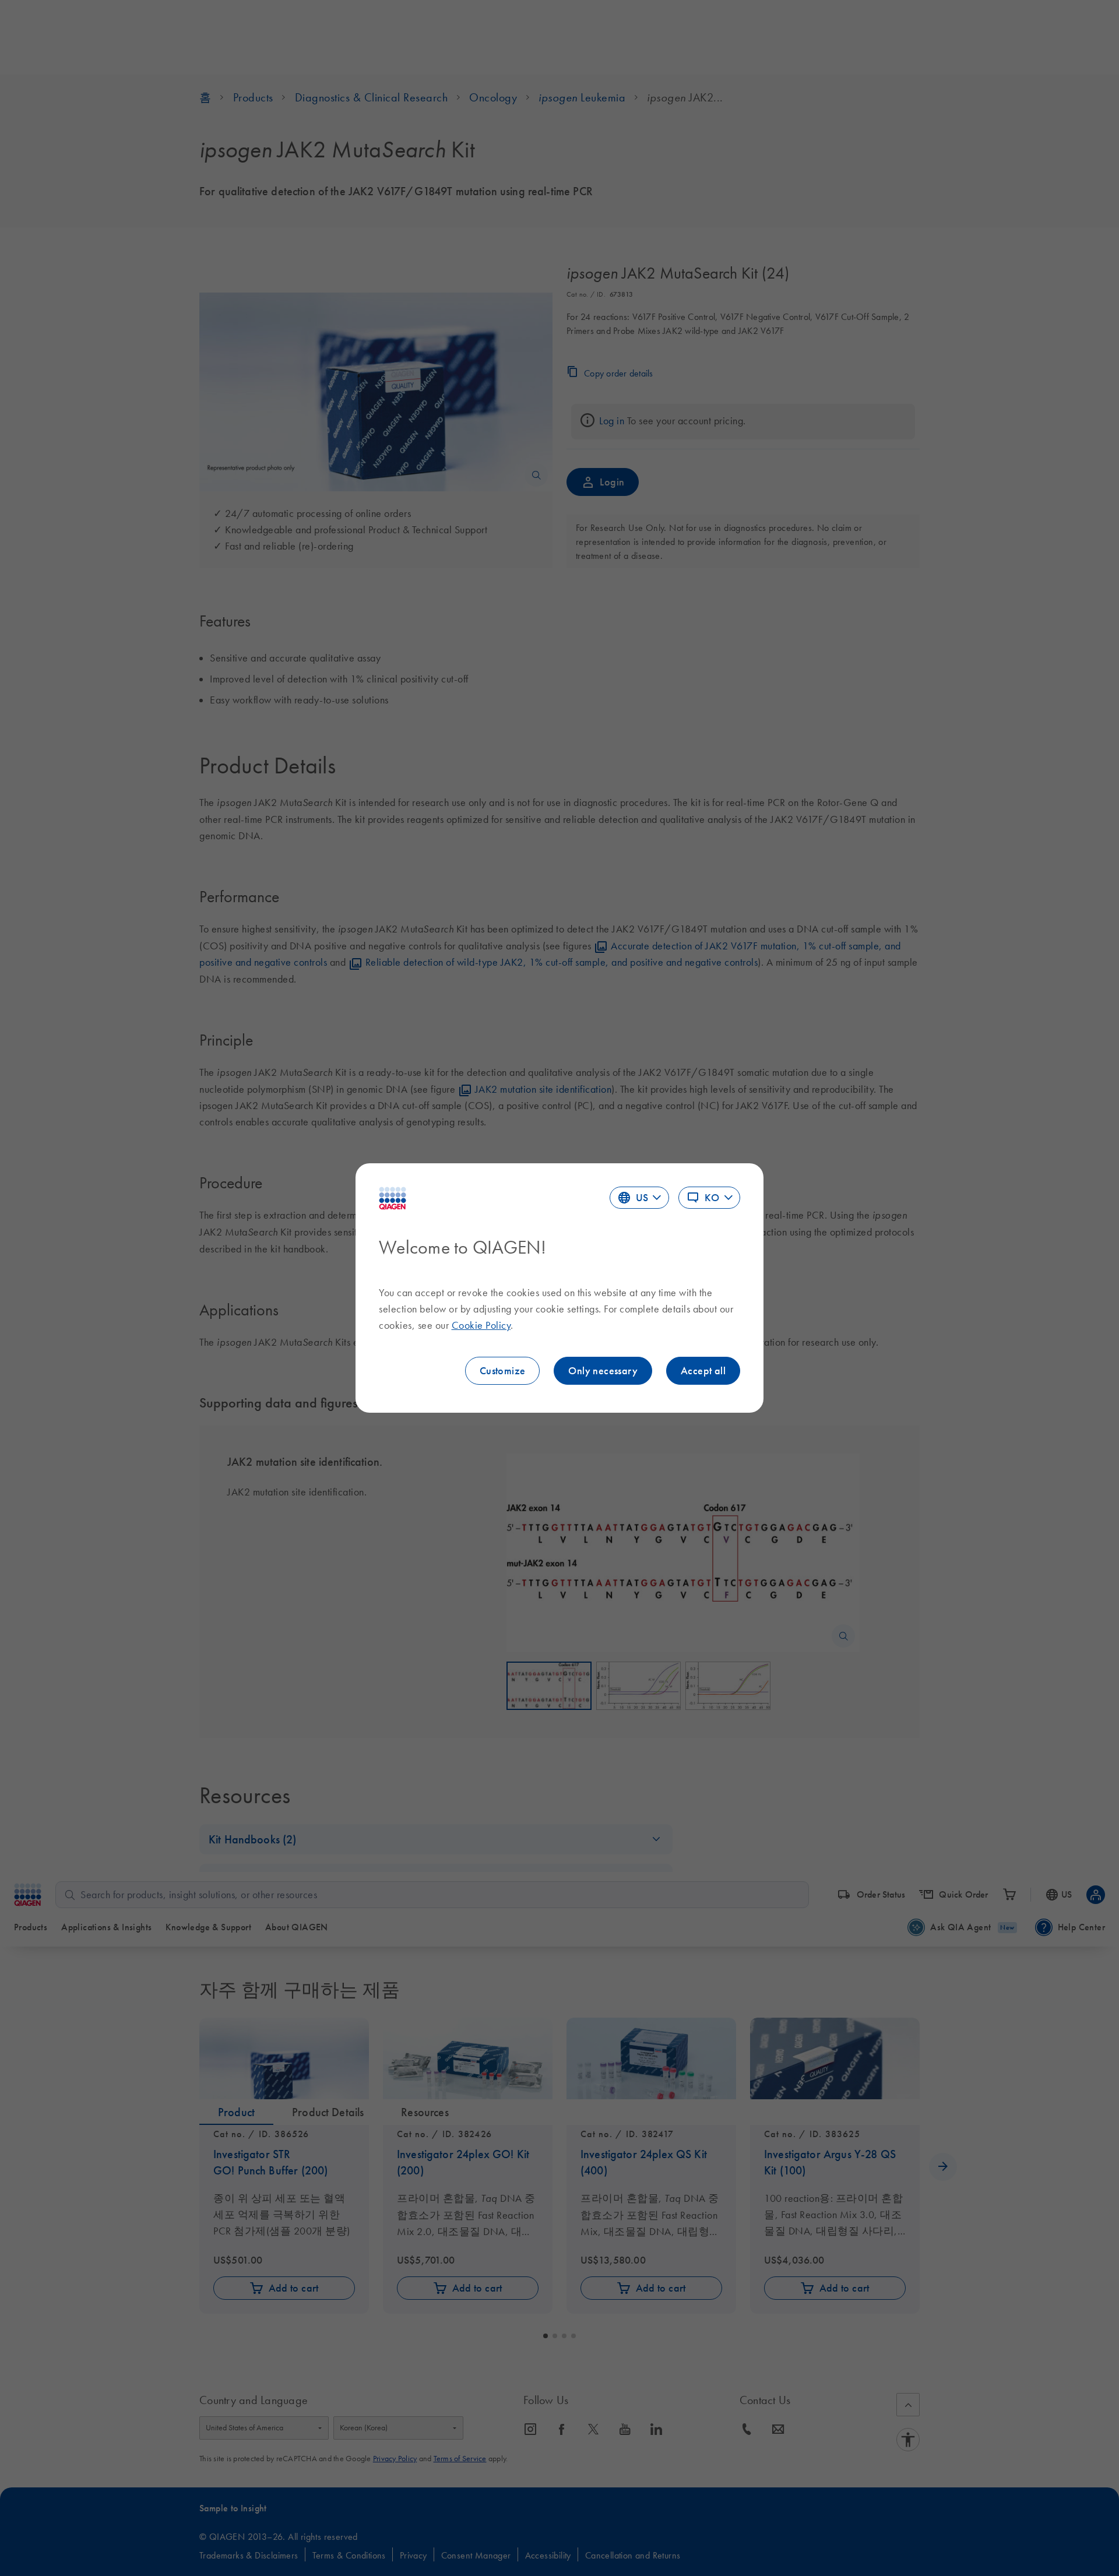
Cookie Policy (481, 1325)
